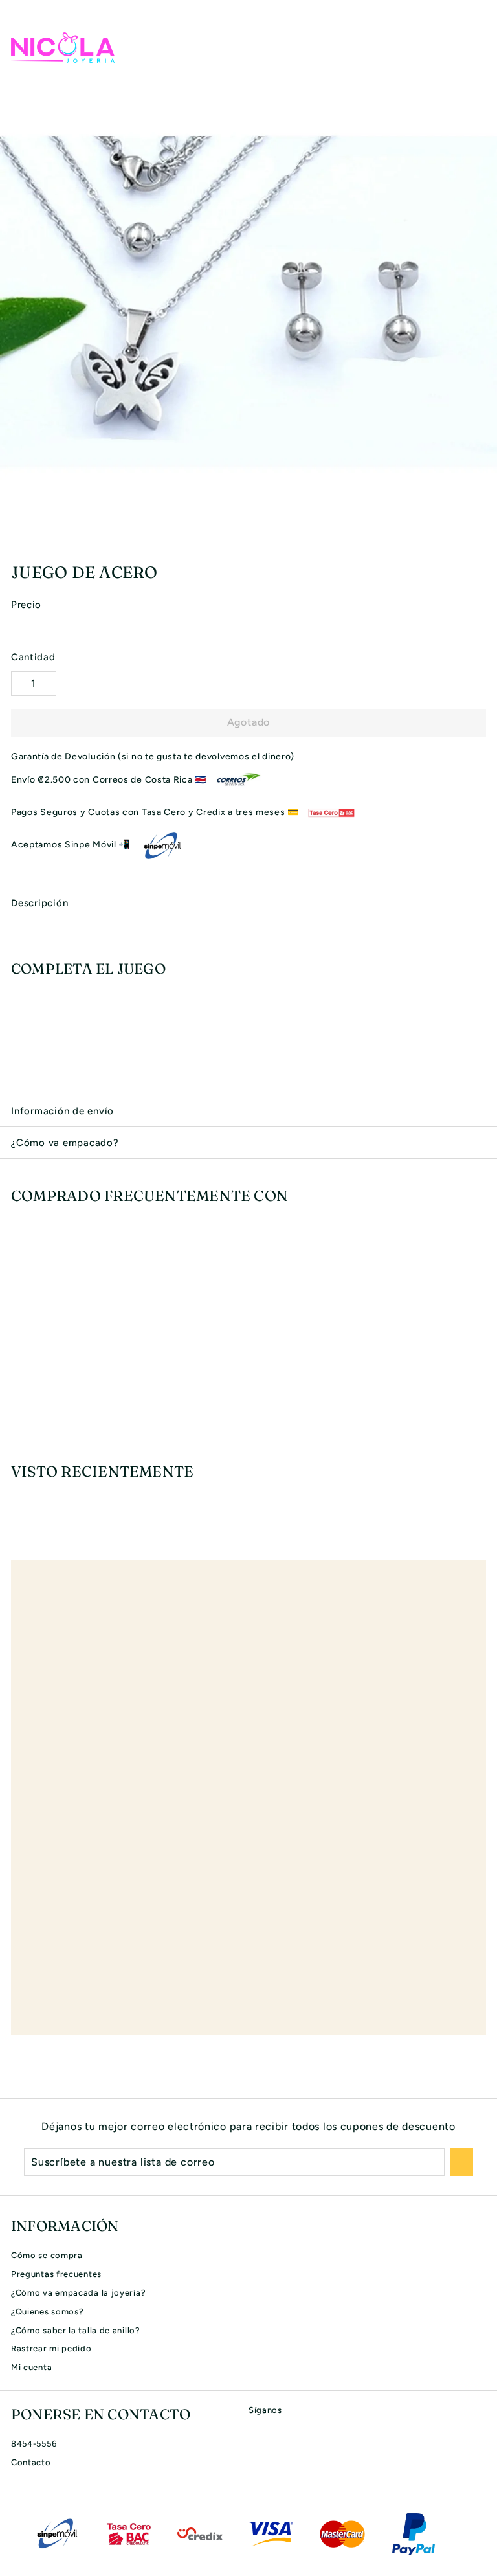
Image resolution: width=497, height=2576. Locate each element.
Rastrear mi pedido (51, 2348)
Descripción (39, 903)
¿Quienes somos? (48, 2312)
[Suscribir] (461, 2162)
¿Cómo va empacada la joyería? (78, 2293)
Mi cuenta (31, 2367)
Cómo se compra (47, 2255)
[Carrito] (476, 47)
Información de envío (62, 1111)
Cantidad (33, 657)
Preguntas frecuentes (56, 2274)
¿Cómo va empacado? (65, 1143)
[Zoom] (485, 539)
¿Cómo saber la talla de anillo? (76, 2330)
